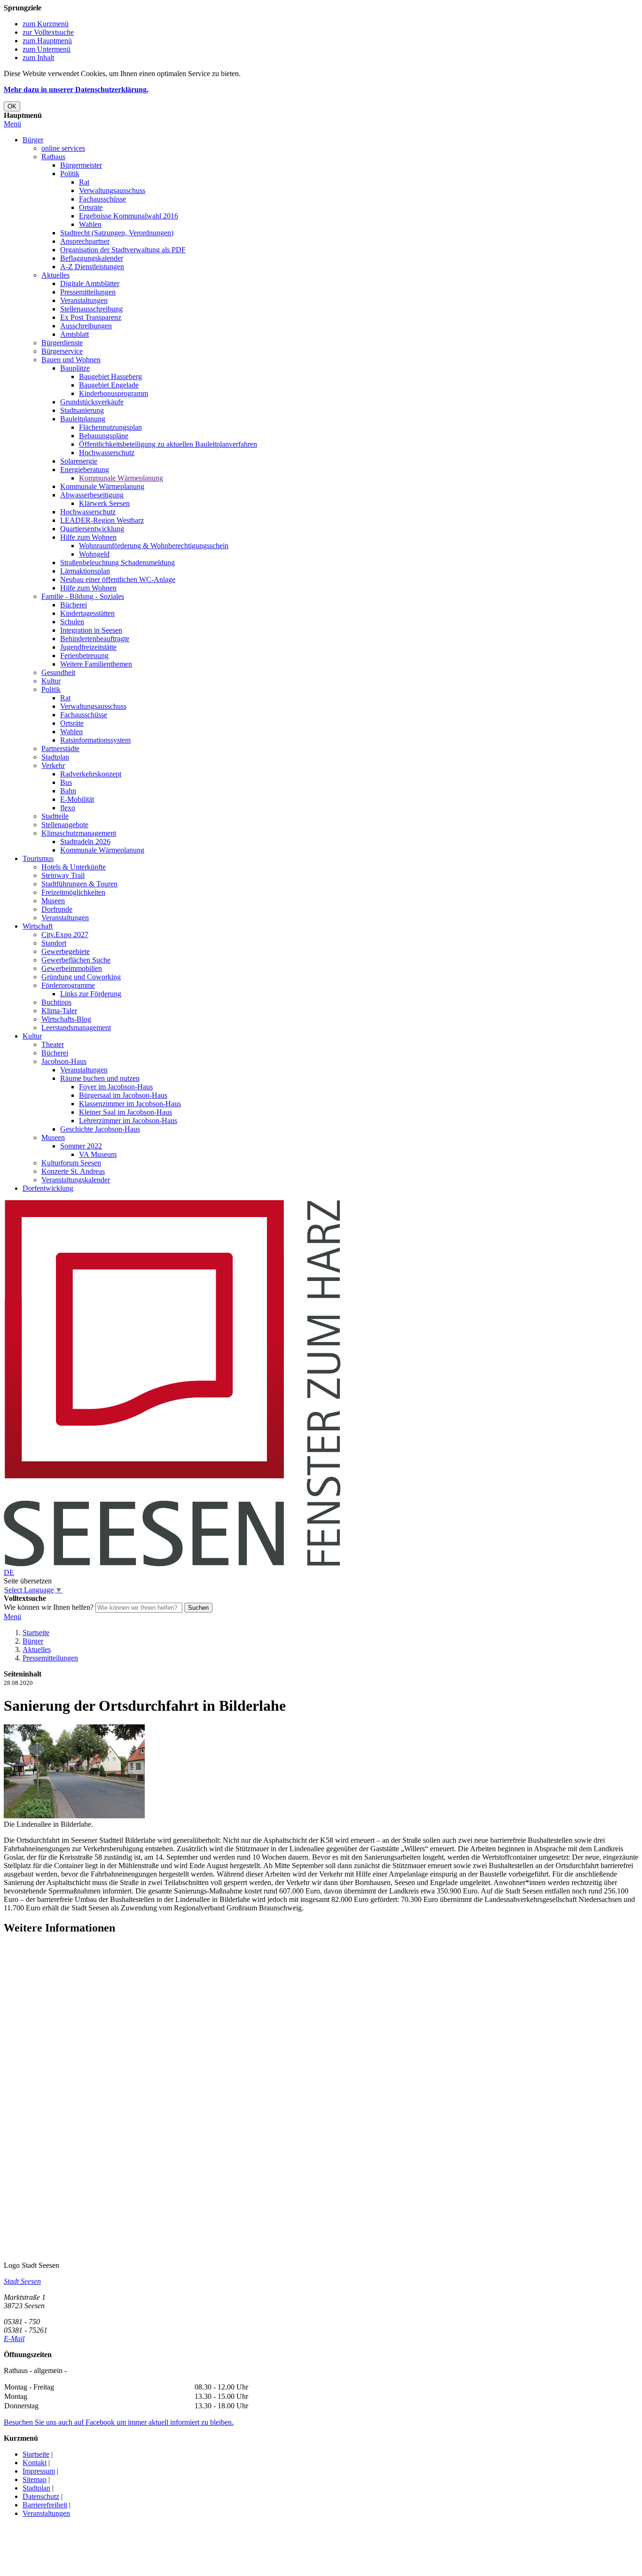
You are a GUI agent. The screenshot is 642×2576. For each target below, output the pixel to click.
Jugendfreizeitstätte (88, 647)
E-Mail (14, 2339)
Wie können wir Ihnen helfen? (49, 1607)
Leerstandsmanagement (76, 1028)
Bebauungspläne (104, 436)
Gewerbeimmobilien (72, 968)
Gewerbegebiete (66, 951)
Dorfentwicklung (48, 1188)
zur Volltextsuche (48, 32)
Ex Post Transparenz (91, 317)
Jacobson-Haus (64, 1061)
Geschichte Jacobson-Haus (100, 1129)
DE (9, 1572)
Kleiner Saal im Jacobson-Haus (125, 1112)
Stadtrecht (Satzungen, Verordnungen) (117, 233)
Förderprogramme (68, 985)
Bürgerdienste (62, 343)
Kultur (51, 681)
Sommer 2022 (81, 1146)
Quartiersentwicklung (92, 529)
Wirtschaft (38, 926)
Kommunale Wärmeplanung (121, 478)
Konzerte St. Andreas (73, 1171)
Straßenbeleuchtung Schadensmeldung (117, 563)
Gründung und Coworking (81, 977)
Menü (12, 124)
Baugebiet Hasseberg (110, 376)
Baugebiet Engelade (109, 385)
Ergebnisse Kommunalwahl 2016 (129, 216)
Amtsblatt (74, 334)
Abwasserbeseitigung (92, 495)
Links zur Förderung (91, 994)
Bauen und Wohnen (71, 360)
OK (12, 106)
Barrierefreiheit (45, 2505)
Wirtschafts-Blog (66, 1019)
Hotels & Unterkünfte (74, 867)
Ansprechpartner (85, 241)
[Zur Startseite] (172, 1564)
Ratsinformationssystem (95, 740)
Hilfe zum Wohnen (88, 537)
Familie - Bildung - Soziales (83, 596)
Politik (70, 174)
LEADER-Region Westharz (102, 520)
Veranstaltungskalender (76, 1180)
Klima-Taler (59, 1011)
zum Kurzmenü (46, 24)
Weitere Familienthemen (96, 664)
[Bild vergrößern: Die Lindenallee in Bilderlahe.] (74, 1816)
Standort (54, 943)
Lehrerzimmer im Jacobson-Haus (128, 1121)
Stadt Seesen (22, 2281)
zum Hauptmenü (47, 41)
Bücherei (74, 605)
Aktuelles (55, 275)
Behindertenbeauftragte (95, 639)
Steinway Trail (63, 875)
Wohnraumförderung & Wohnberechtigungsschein (154, 546)
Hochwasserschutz (107, 453)
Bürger (33, 140)
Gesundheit (58, 672)
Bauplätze (75, 368)
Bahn (68, 791)
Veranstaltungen (84, 300)
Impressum (39, 2471)
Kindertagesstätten (87, 613)
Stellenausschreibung (91, 309)
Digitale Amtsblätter (90, 283)
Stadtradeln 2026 (85, 842)
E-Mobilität (77, 799)
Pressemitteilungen (88, 292)
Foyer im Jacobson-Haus (116, 1087)
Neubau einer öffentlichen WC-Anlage (118, 579)
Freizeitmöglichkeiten (73, 892)
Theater (53, 1044)
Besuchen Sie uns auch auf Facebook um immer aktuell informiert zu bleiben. (119, 2422)
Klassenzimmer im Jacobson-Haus (130, 1104)
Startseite (36, 1633)
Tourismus (38, 858)
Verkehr (53, 765)
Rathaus (53, 157)
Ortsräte (91, 207)
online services (63, 148)
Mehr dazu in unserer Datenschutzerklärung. (76, 89)
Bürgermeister (81, 165)
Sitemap (35, 2479)
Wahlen (90, 224)
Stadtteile (55, 816)
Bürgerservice (62, 351)
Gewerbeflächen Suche (76, 960)
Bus (66, 782)
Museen (53, 901)
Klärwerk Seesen (104, 503)
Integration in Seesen (91, 630)
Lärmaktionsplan (85, 571)
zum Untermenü (47, 49)
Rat (84, 182)
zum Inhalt (38, 58)
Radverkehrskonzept (91, 774)
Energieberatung (85, 469)
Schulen (72, 622)
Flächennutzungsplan (110, 427)
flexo (68, 808)
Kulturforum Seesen (71, 1163)
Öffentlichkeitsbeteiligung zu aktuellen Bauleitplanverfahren (168, 444)
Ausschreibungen (86, 326)
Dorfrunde (57, 909)
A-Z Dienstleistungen (92, 267)
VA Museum (98, 1154)
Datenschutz (41, 2496)
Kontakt (35, 2463)
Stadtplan (55, 757)
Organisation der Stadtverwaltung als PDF (123, 250)
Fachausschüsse (102, 199)
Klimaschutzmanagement (79, 833)
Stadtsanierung (82, 410)
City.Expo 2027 (65, 935)
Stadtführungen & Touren (79, 884)
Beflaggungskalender (92, 258)
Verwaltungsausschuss (112, 190)
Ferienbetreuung (84, 656)
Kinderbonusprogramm (114, 393)
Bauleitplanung (83, 419)
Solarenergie (79, 461)
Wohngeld (94, 554)
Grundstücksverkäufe (92, 402)
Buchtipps (56, 1002)
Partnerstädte (60, 749)
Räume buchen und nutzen (100, 1078)
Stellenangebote (65, 825)
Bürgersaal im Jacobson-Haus (123, 1095)
